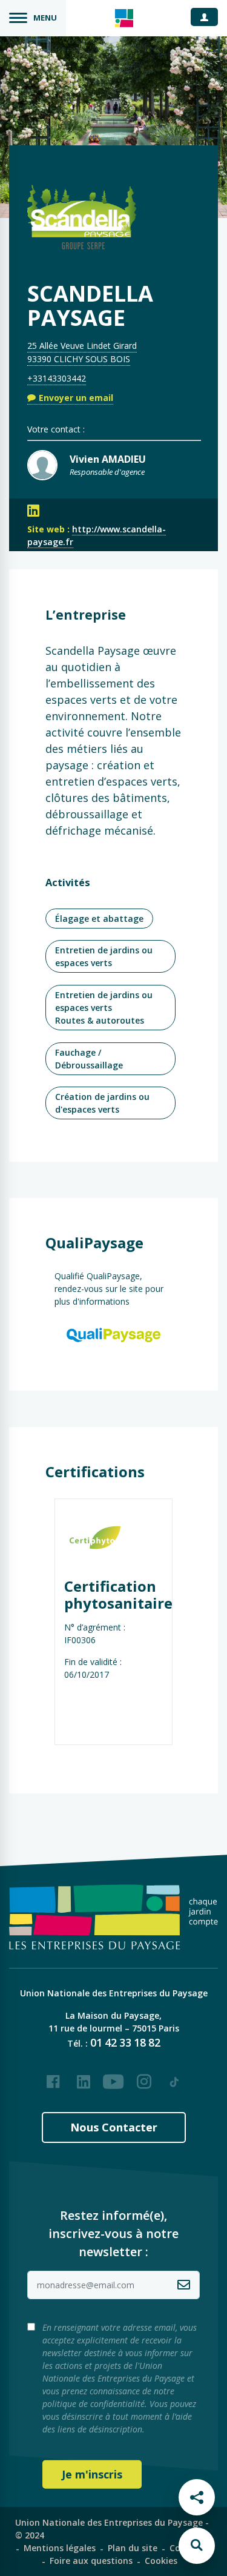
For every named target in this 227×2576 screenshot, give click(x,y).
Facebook (53, 2077)
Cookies (161, 2561)
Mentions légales (60, 2548)
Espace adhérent (209, 16)
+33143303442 (57, 378)
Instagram (144, 2077)
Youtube (114, 2077)
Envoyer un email (76, 398)
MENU (45, 18)
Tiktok (174, 2077)
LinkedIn (84, 2077)
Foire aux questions (91, 2561)
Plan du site (133, 2548)
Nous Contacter (114, 2127)
